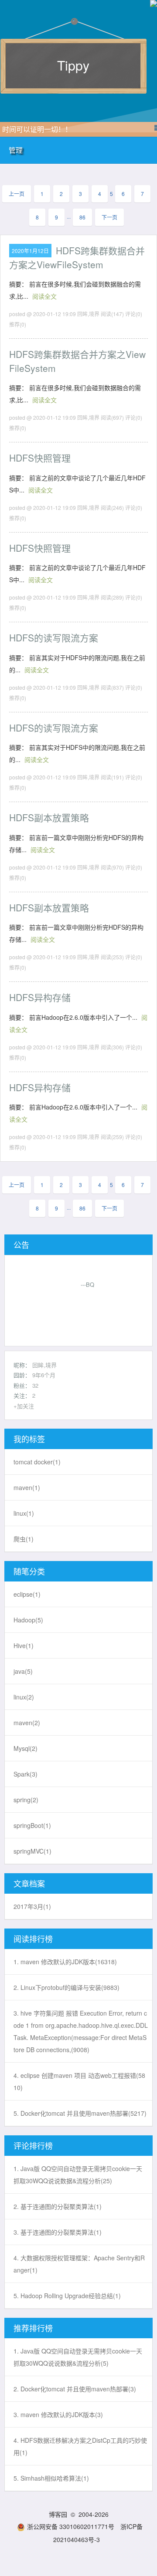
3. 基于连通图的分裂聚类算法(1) (58, 2232)
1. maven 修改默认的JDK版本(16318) (65, 1962)
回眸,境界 (44, 1365)
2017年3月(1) (32, 1906)
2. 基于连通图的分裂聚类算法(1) (58, 2206)
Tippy (73, 65)
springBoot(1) (32, 1825)
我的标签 (29, 1439)
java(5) (23, 1671)
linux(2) (24, 1697)
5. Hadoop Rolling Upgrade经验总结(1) (67, 2296)
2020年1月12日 (30, 251)
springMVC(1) (32, 1851)
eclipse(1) (27, 1594)
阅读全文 (44, 296)
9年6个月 (44, 1375)
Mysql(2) (26, 1748)
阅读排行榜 (33, 1939)
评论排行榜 (33, 2145)
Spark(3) (26, 1774)
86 (82, 217)
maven (27, 1487)
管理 (16, 150)
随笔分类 (29, 1571)
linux (24, 1513)
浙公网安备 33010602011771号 (71, 2526)
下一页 (109, 217)
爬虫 (24, 1539)
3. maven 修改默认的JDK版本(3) (58, 2414)
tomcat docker (37, 1462)
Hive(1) (24, 1645)
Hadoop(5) (28, 1620)
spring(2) (26, 1800)
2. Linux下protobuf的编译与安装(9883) (67, 1987)
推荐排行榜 (33, 2328)
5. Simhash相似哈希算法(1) (51, 2478)
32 (35, 1385)
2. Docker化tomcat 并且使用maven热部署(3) (75, 2389)
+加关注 (24, 1406)
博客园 (58, 2514)
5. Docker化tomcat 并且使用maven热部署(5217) (80, 2113)
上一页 (17, 194)
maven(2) (27, 1723)
